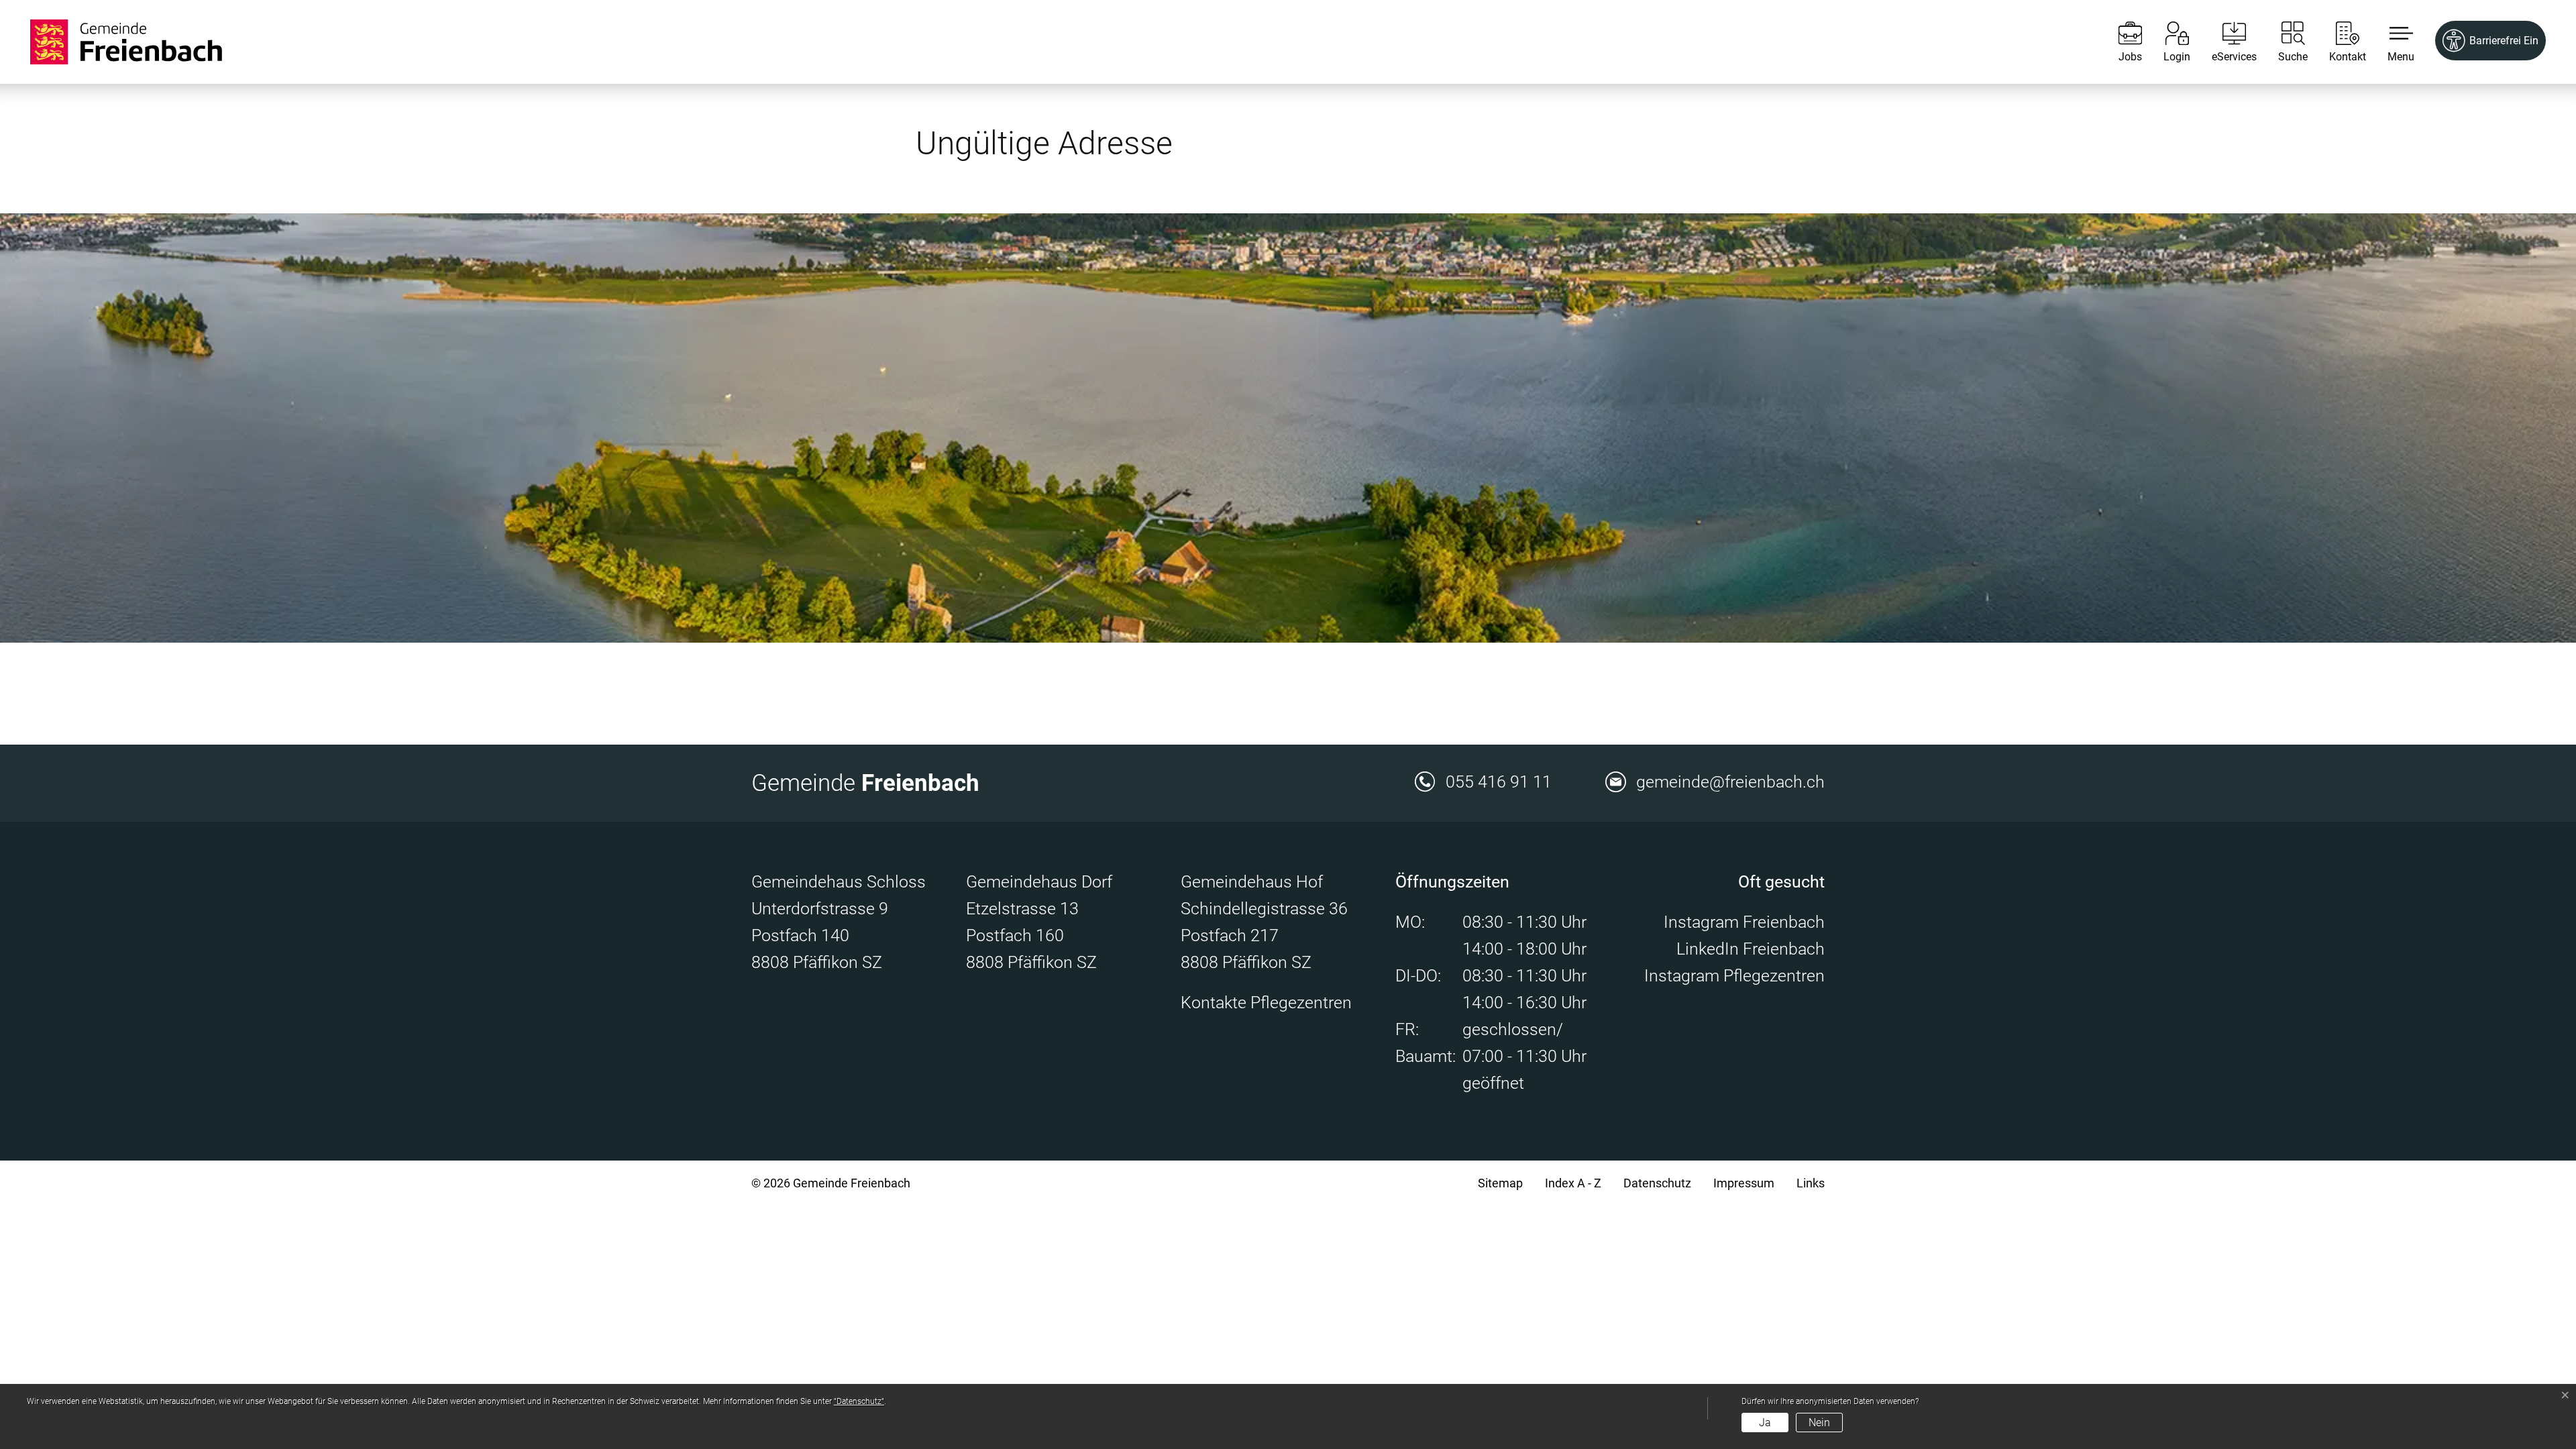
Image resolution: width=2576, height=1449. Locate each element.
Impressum (1744, 1183)
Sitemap (1500, 1183)
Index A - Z (1573, 1183)
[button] (2391, 42)
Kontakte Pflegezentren (1266, 1003)
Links (1811, 1183)
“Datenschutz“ (859, 1401)
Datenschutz (1657, 1183)
